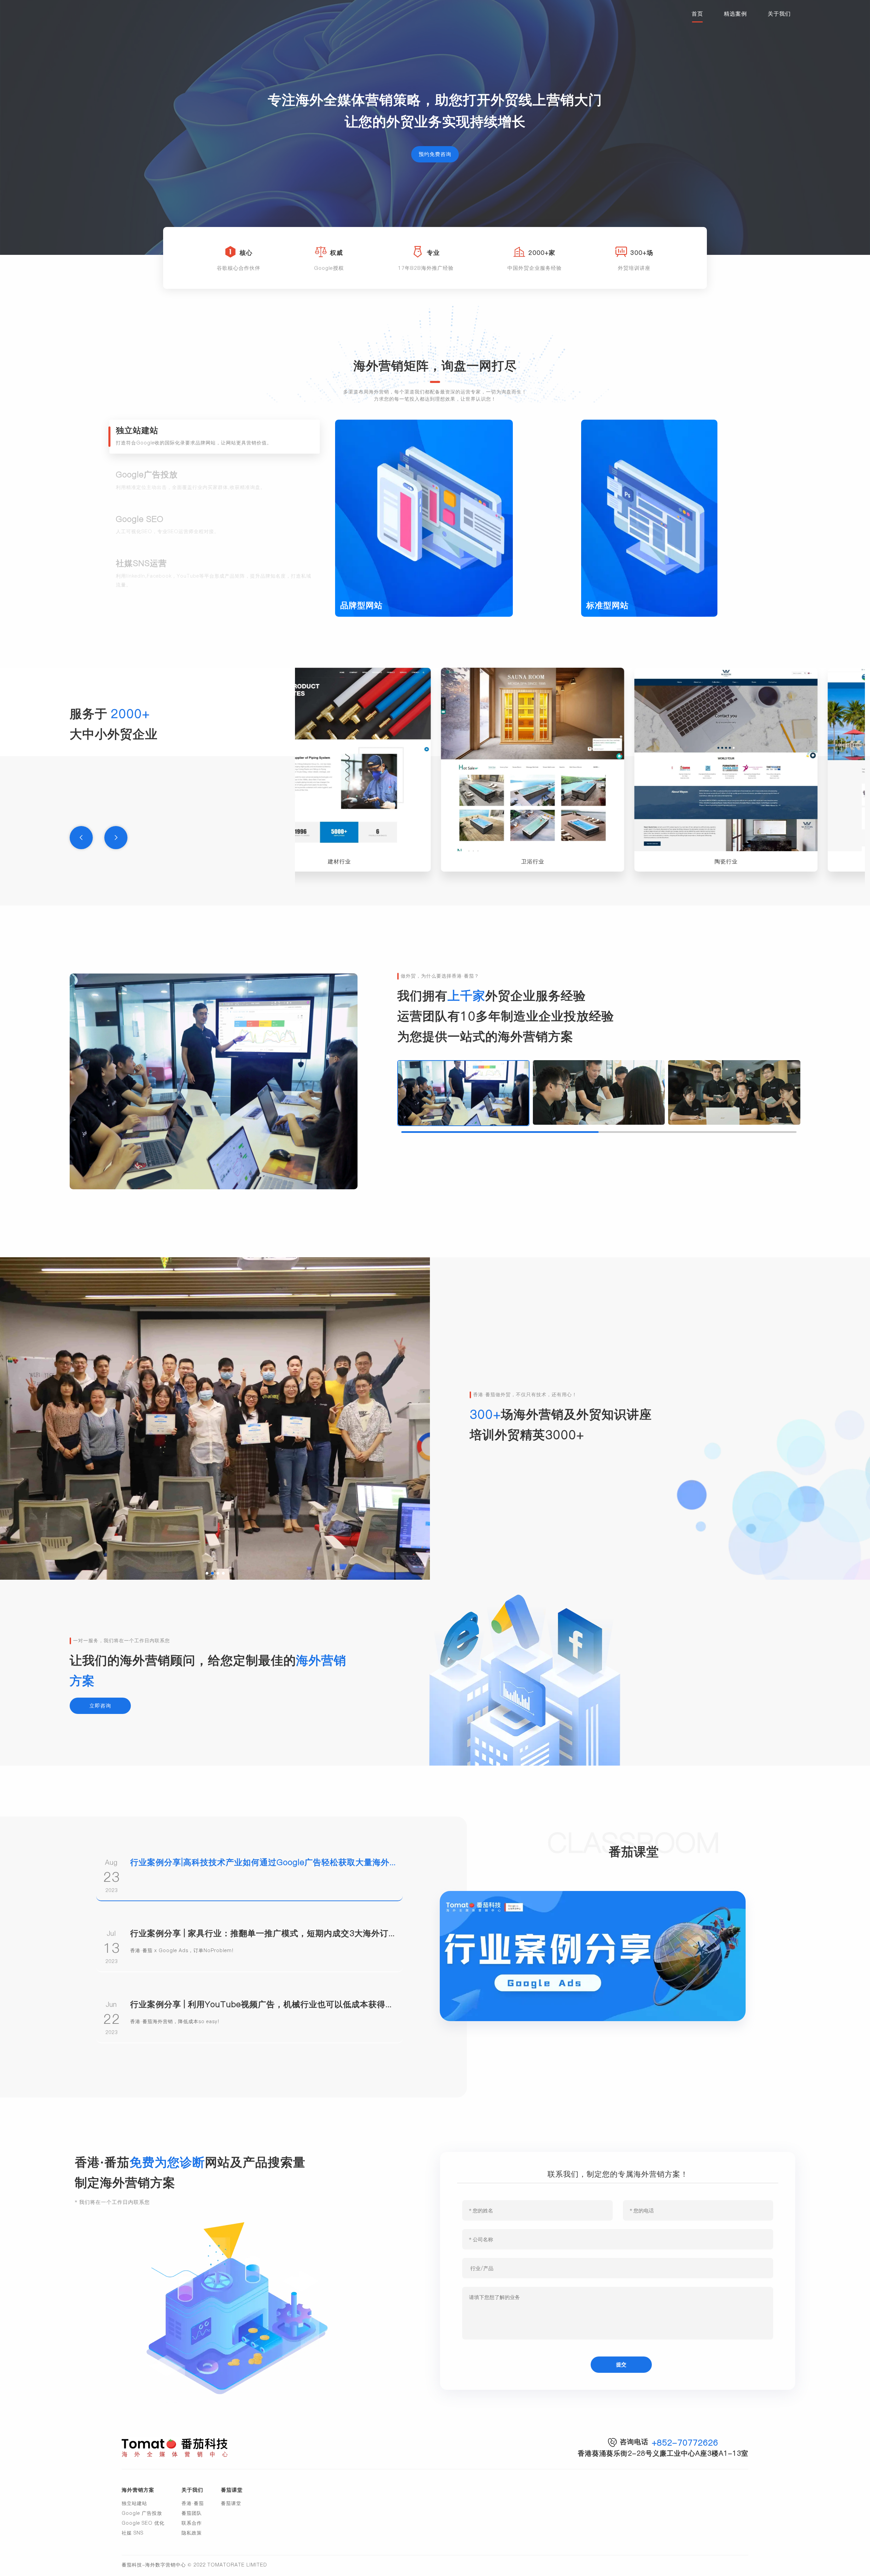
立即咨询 (100, 1706)
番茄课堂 (231, 2503)
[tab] (215, 437)
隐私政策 (192, 2533)
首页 (697, 14)
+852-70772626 (685, 2443)
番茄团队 (192, 2513)
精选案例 (735, 14)
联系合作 (192, 2523)
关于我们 (779, 14)
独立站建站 (134, 2503)
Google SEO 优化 (143, 2523)
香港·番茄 (193, 2503)
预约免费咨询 (435, 154)
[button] (81, 838)
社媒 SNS (133, 2533)
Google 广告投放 (142, 2513)
